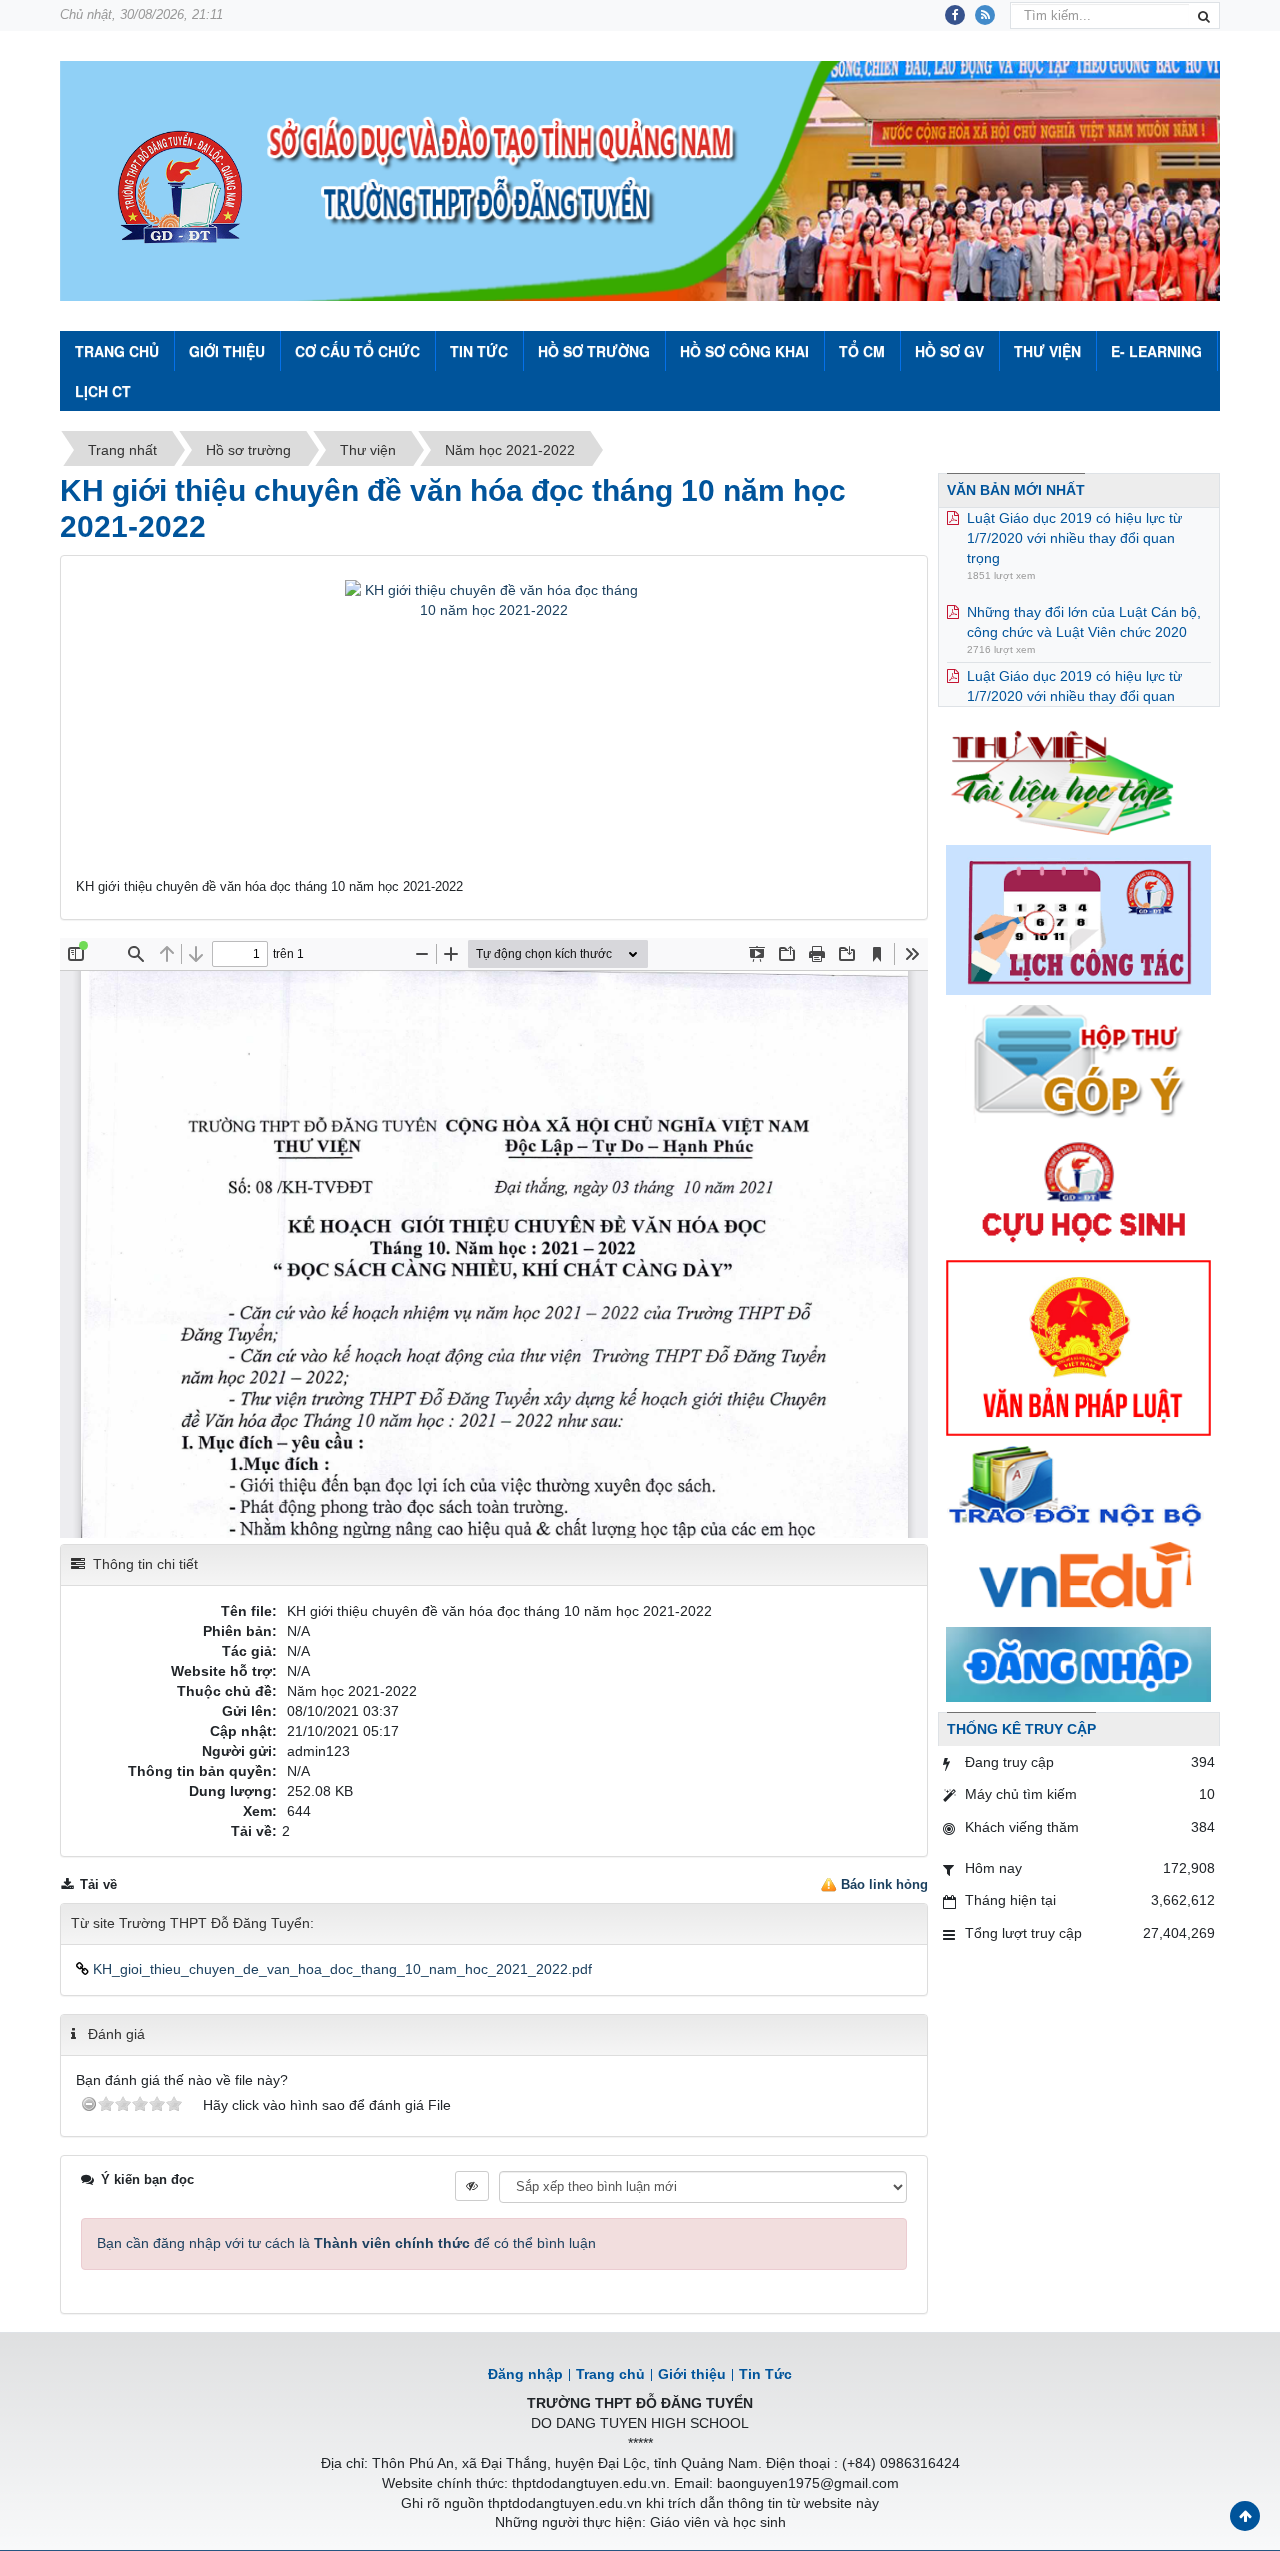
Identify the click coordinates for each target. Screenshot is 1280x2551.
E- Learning (1156, 351)
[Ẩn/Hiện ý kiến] (472, 2186)
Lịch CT (103, 391)
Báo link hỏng (884, 1884)
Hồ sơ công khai (744, 351)
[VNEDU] (1078, 1578)
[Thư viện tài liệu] (1078, 779)
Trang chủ (610, 2374)
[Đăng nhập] (1078, 1663)
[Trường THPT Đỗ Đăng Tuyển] (180, 189)
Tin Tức (479, 351)
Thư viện (1047, 351)
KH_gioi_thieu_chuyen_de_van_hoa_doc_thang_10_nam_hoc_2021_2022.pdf (340, 1969)
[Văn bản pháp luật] (1078, 1347)
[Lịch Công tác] (1078, 919)
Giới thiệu (227, 351)
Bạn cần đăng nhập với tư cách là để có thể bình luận (346, 2243)
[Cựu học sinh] (1078, 1190)
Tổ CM (862, 351)
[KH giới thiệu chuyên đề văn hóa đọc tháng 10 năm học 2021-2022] (494, 727)
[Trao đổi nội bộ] (1078, 1488)
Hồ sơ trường (594, 351)
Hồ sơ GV (949, 351)
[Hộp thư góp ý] (1078, 1063)
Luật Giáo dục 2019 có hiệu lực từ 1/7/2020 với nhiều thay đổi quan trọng (1074, 660)
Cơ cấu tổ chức (357, 351)
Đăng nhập (525, 2374)
